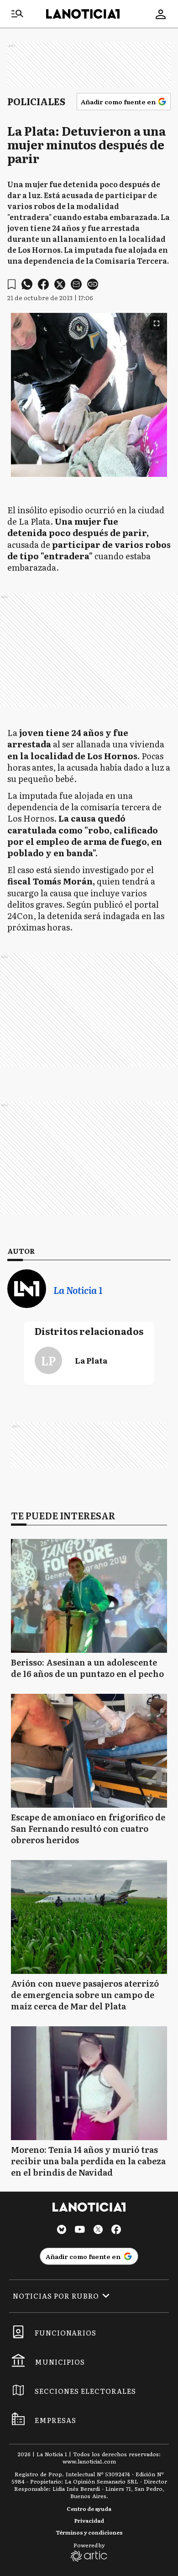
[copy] (93, 284)
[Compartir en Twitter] (60, 284)
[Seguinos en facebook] (116, 2231)
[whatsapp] (27, 284)
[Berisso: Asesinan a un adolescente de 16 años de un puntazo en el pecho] (89, 1596)
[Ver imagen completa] (157, 323)
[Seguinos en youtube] (80, 2231)
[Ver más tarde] (12, 284)
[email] (76, 284)
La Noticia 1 (78, 1290)
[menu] (17, 14)
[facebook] (43, 284)
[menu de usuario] (161, 14)
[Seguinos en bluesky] (62, 2231)
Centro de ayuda (89, 2509)
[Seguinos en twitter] (98, 2231)
